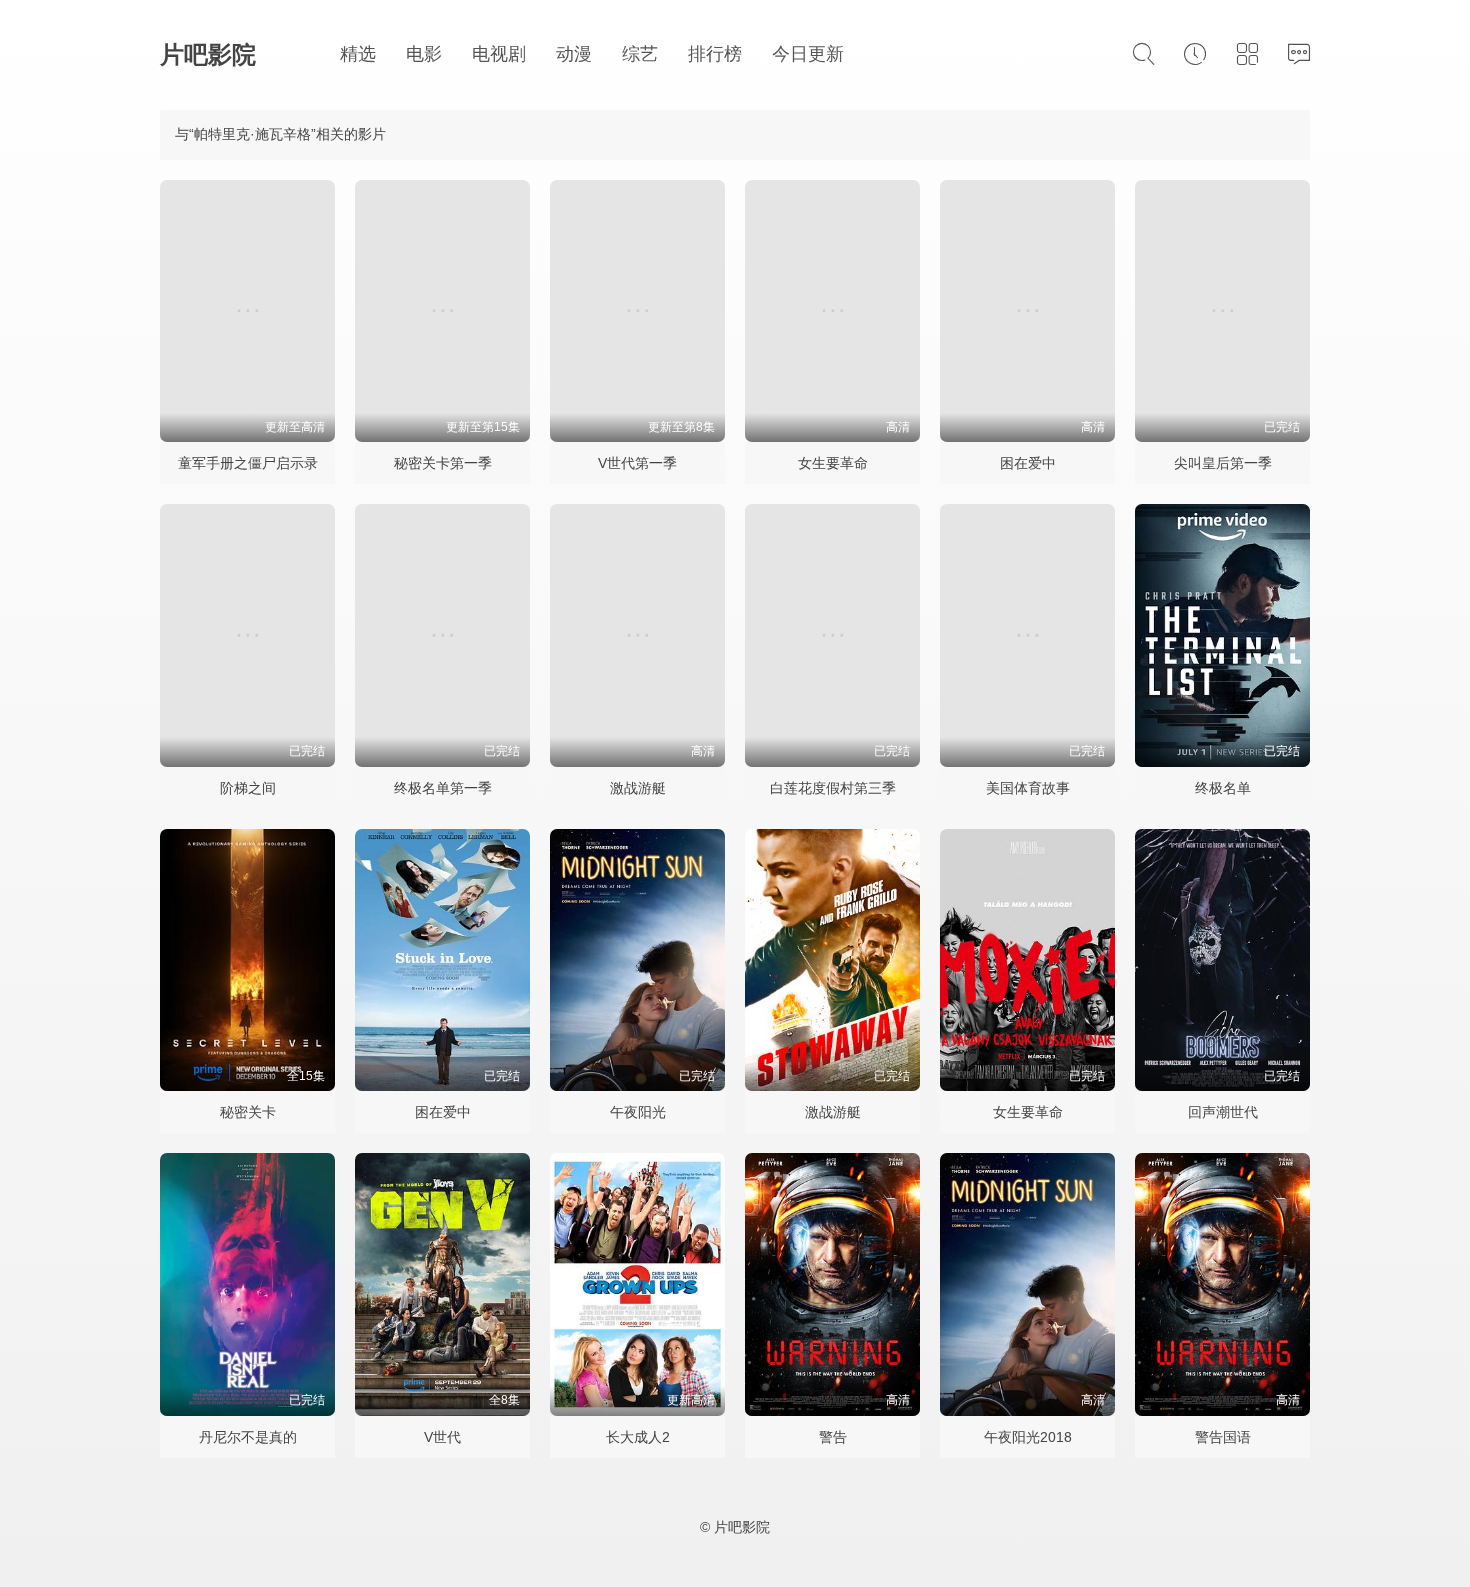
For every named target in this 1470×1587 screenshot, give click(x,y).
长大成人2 (638, 1437)
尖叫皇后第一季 (1223, 463)
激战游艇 (638, 788)
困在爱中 (1028, 463)
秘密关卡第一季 (443, 463)
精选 (358, 54)
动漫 (574, 54)
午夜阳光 (638, 1112)
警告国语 (1223, 1437)
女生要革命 (833, 463)
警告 (833, 1437)
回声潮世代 (1223, 1112)
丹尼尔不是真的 (248, 1437)
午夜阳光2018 (1028, 1437)
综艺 (640, 54)
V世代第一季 (637, 463)
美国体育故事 (1028, 788)
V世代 (442, 1437)
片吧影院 (208, 54)
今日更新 (808, 54)
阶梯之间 (248, 788)
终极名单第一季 (443, 788)
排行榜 (715, 54)
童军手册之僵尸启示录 (248, 463)
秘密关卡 (248, 1112)
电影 (424, 54)
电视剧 (499, 54)
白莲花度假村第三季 (833, 788)
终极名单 (1223, 788)
